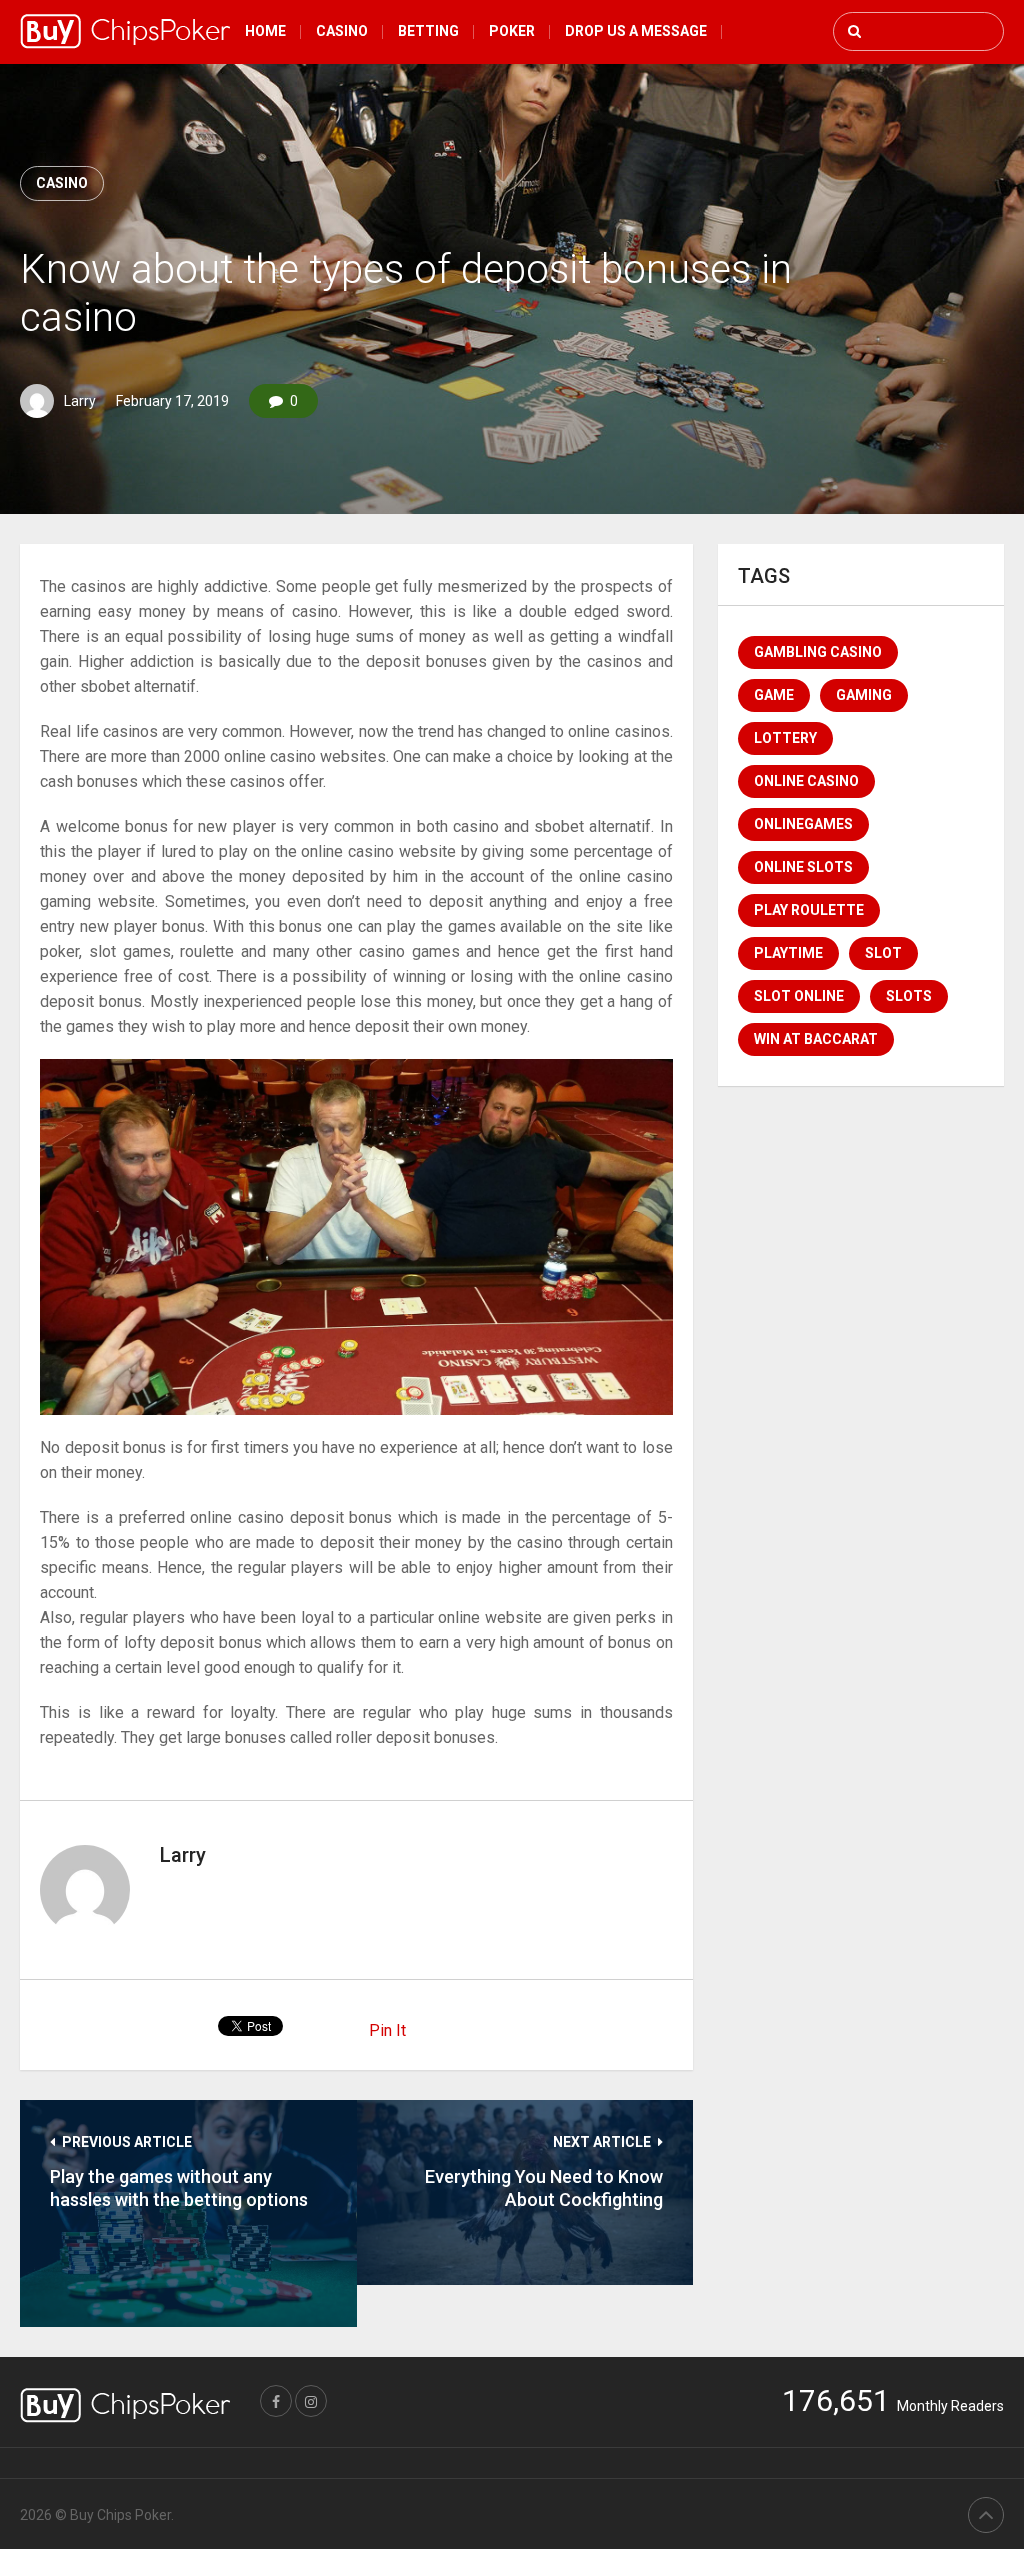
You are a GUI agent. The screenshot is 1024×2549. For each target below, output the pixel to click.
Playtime (788, 953)
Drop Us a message (636, 31)
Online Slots (803, 867)
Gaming (864, 695)
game (774, 695)
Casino (342, 31)
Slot (883, 953)
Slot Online (799, 996)
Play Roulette (809, 910)
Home (265, 31)
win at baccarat (816, 1039)
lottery (785, 738)
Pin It (387, 2030)
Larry (80, 401)
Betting (428, 31)
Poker (512, 31)
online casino (806, 781)
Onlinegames (803, 824)
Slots (909, 996)
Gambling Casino (818, 652)
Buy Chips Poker (120, 2515)
